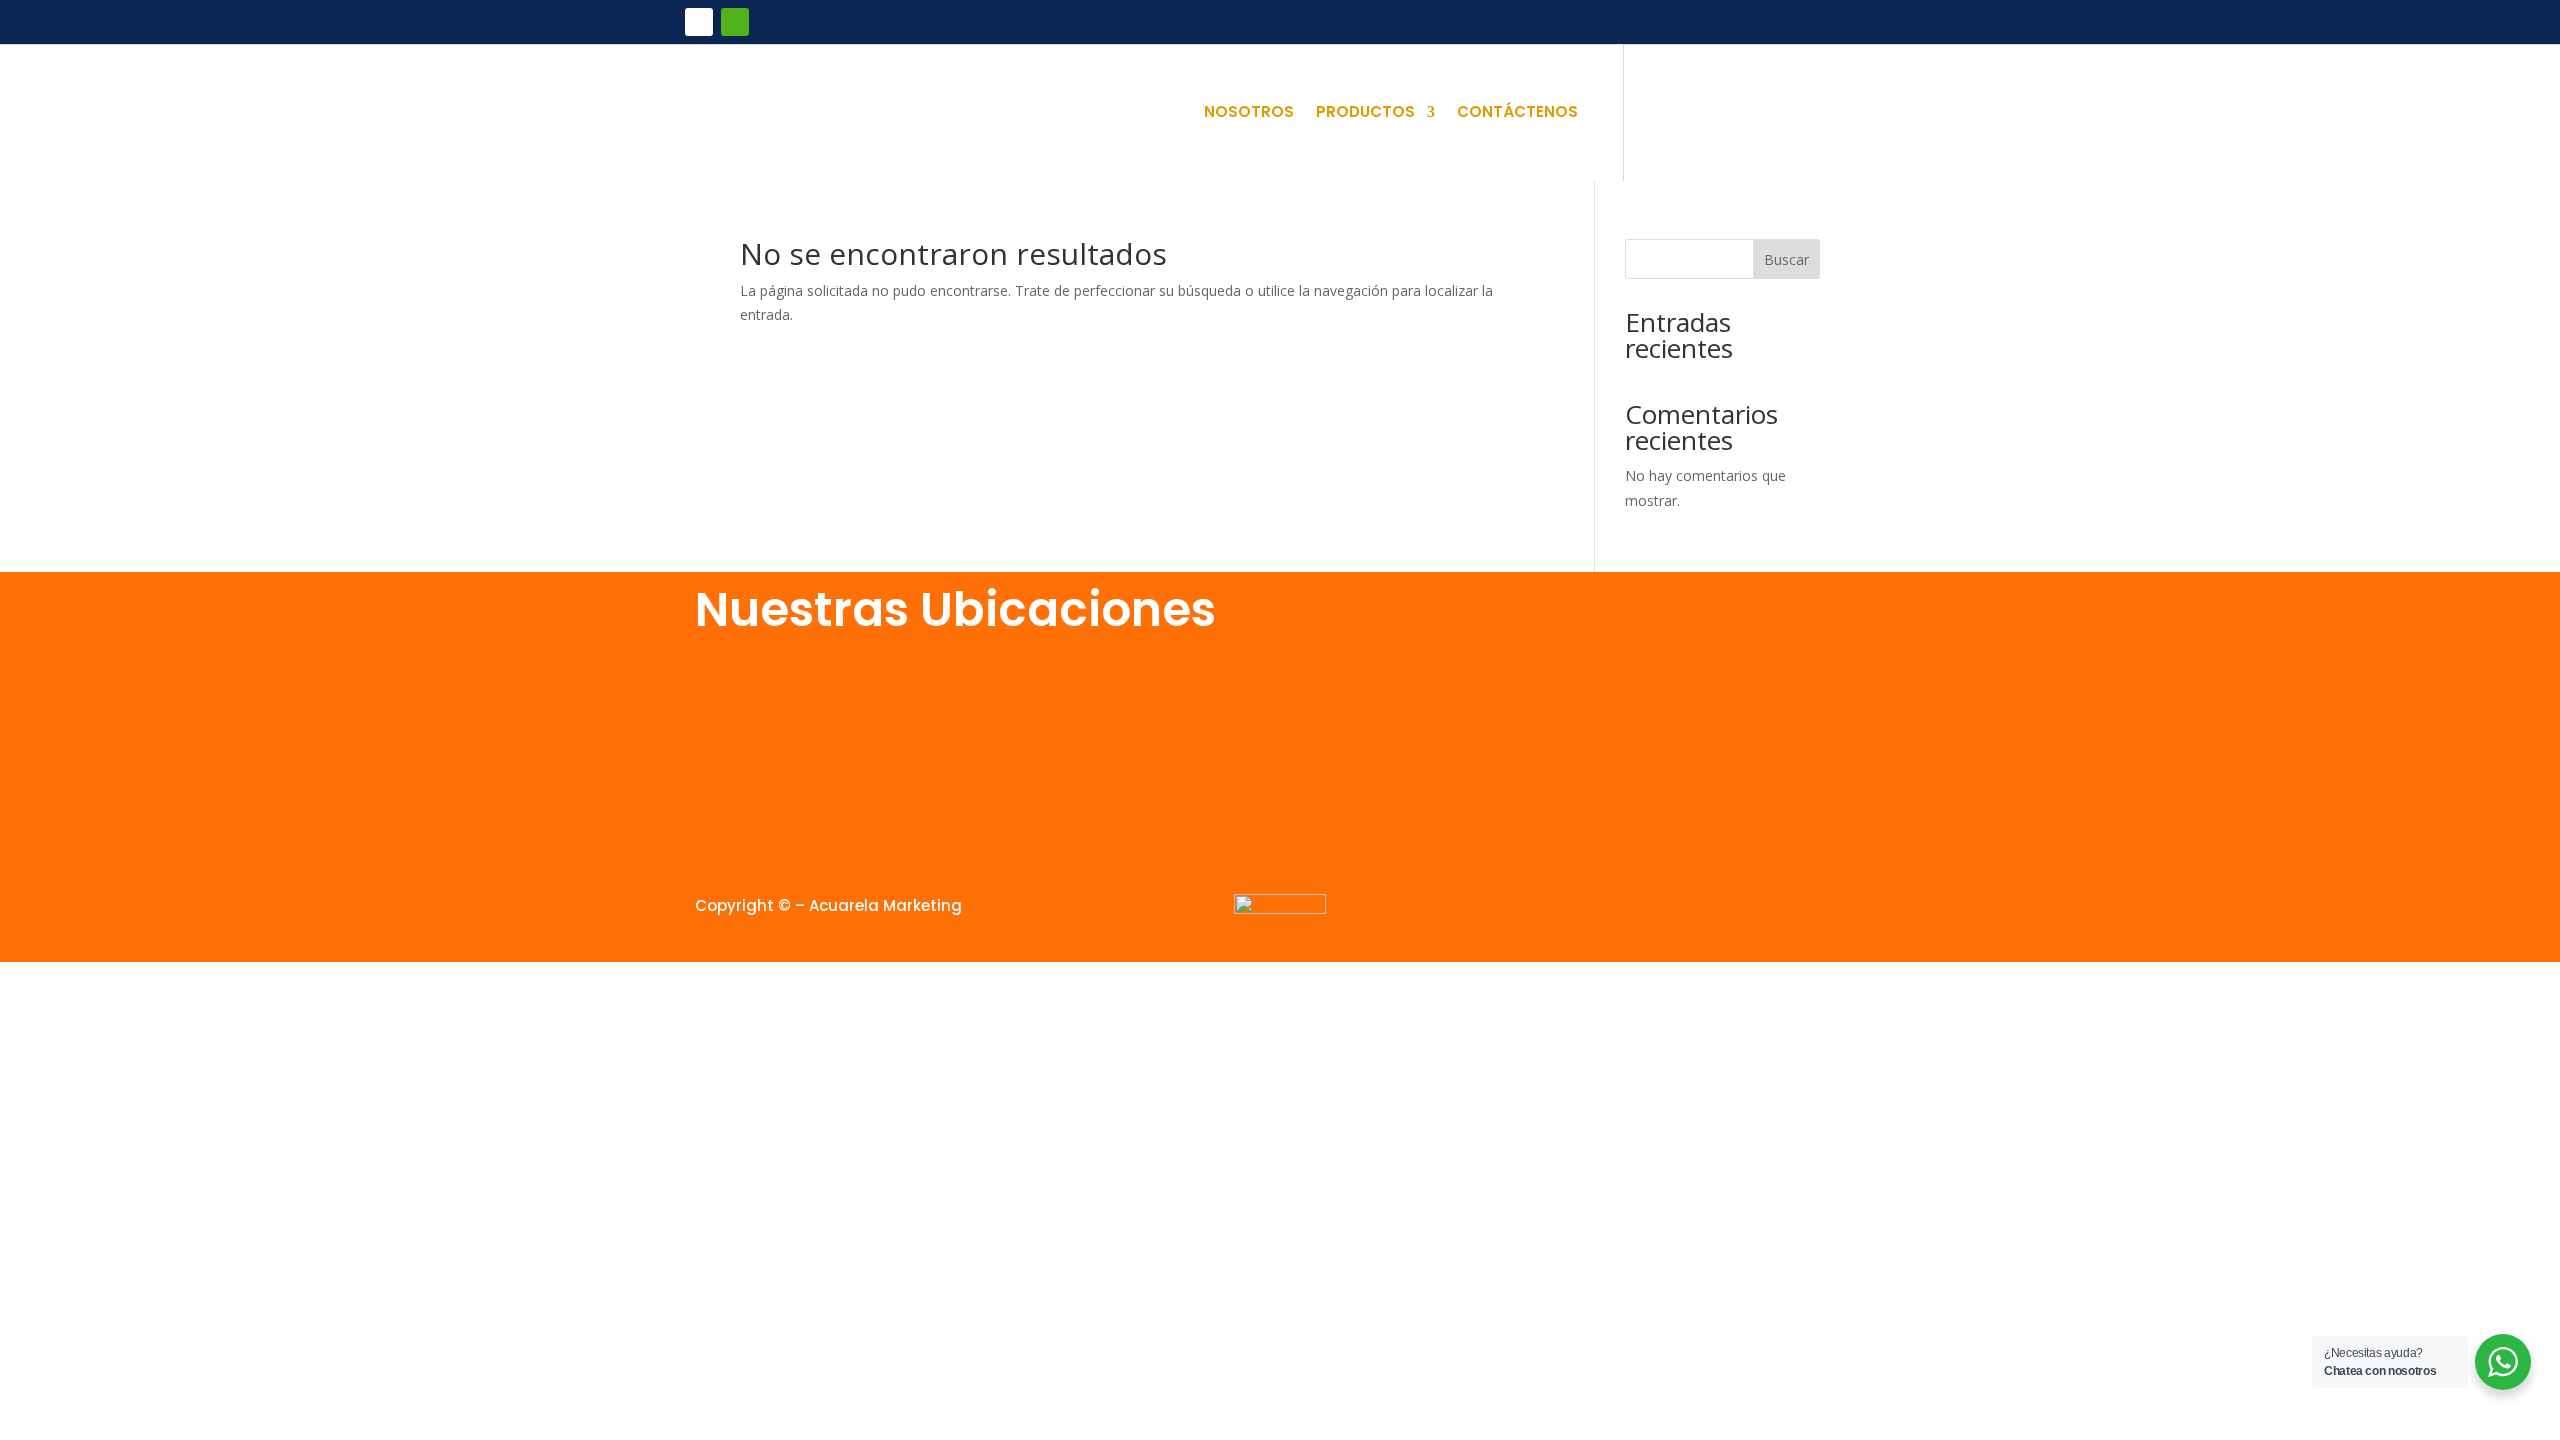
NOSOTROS (1249, 113)
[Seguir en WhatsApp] (735, 22)
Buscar (1786, 259)
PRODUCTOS (1365, 113)
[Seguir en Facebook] (699, 22)
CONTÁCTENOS (1517, 113)
